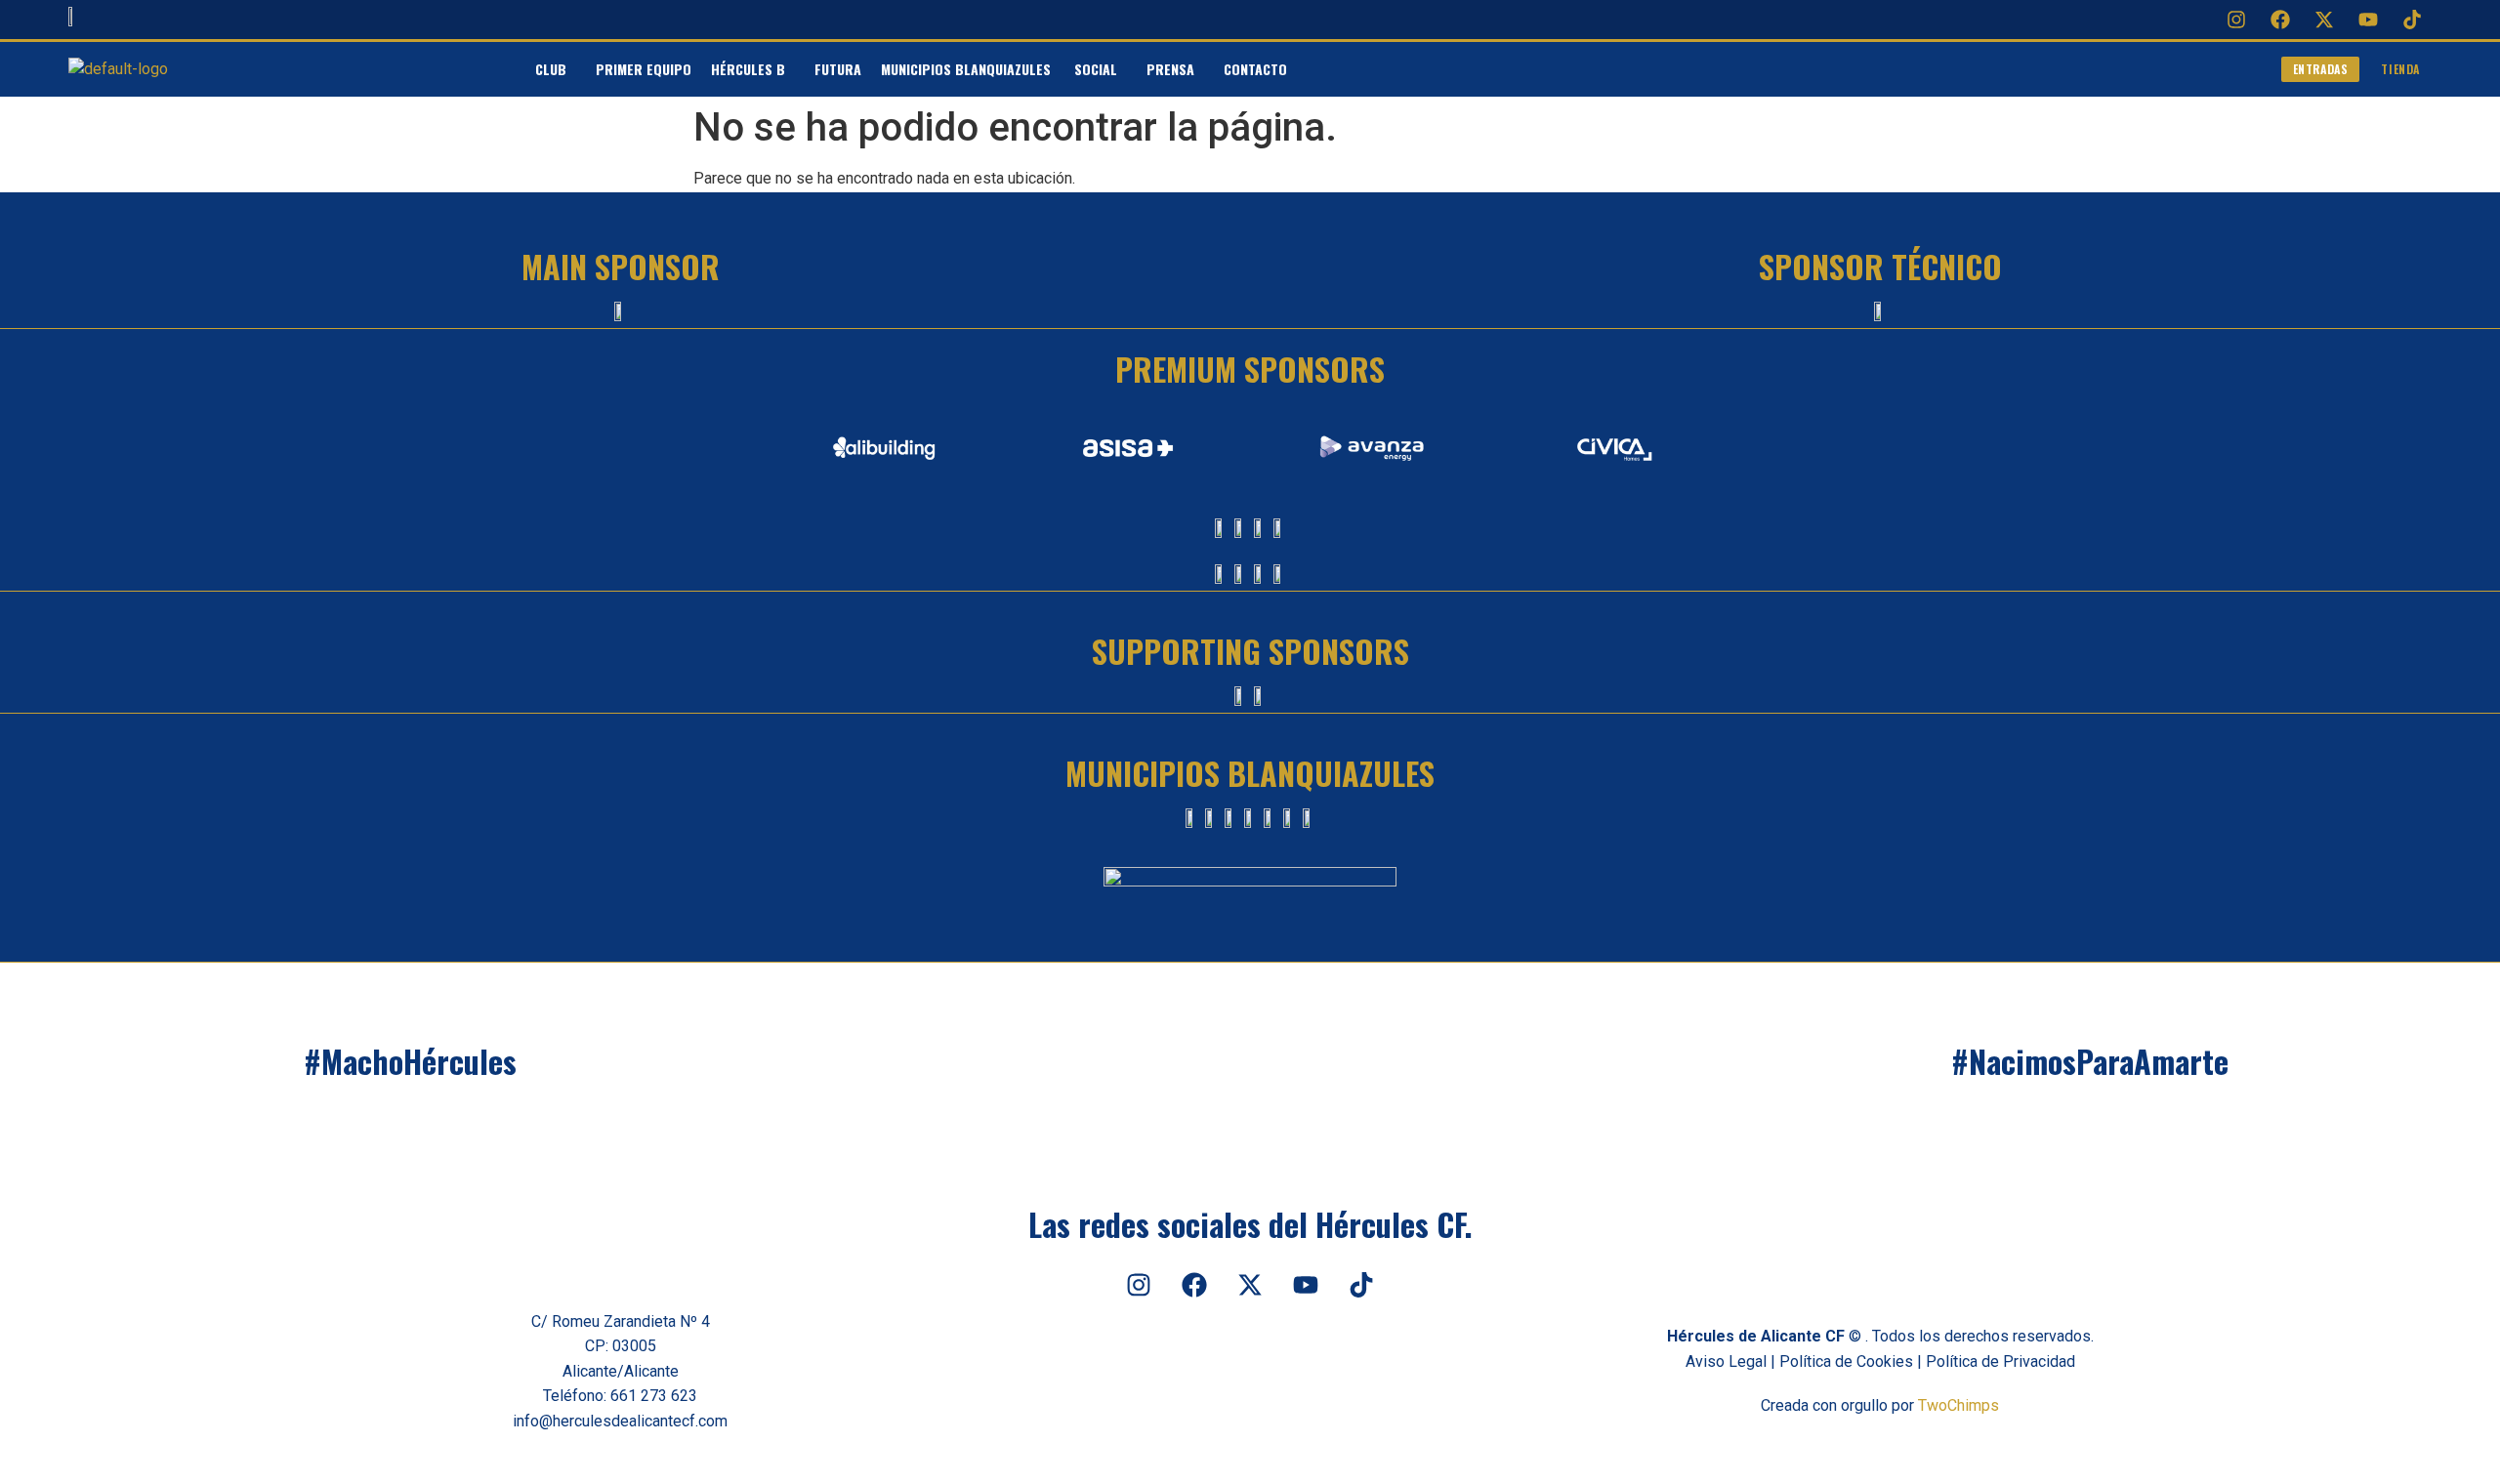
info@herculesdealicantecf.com (620, 1421)
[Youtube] (2368, 20)
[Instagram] (2236, 20)
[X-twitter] (2324, 20)
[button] (556, 69)
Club (551, 69)
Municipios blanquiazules (968, 69)
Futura (838, 69)
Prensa (1170, 69)
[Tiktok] (2412, 20)
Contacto (1255, 69)
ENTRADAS (2321, 69)
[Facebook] (2280, 20)
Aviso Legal (1726, 1361)
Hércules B (748, 69)
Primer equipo (644, 69)
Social (1096, 69)
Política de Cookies (1846, 1361)
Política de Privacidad (2000, 1361)
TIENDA (2400, 69)
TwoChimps (1958, 1405)
